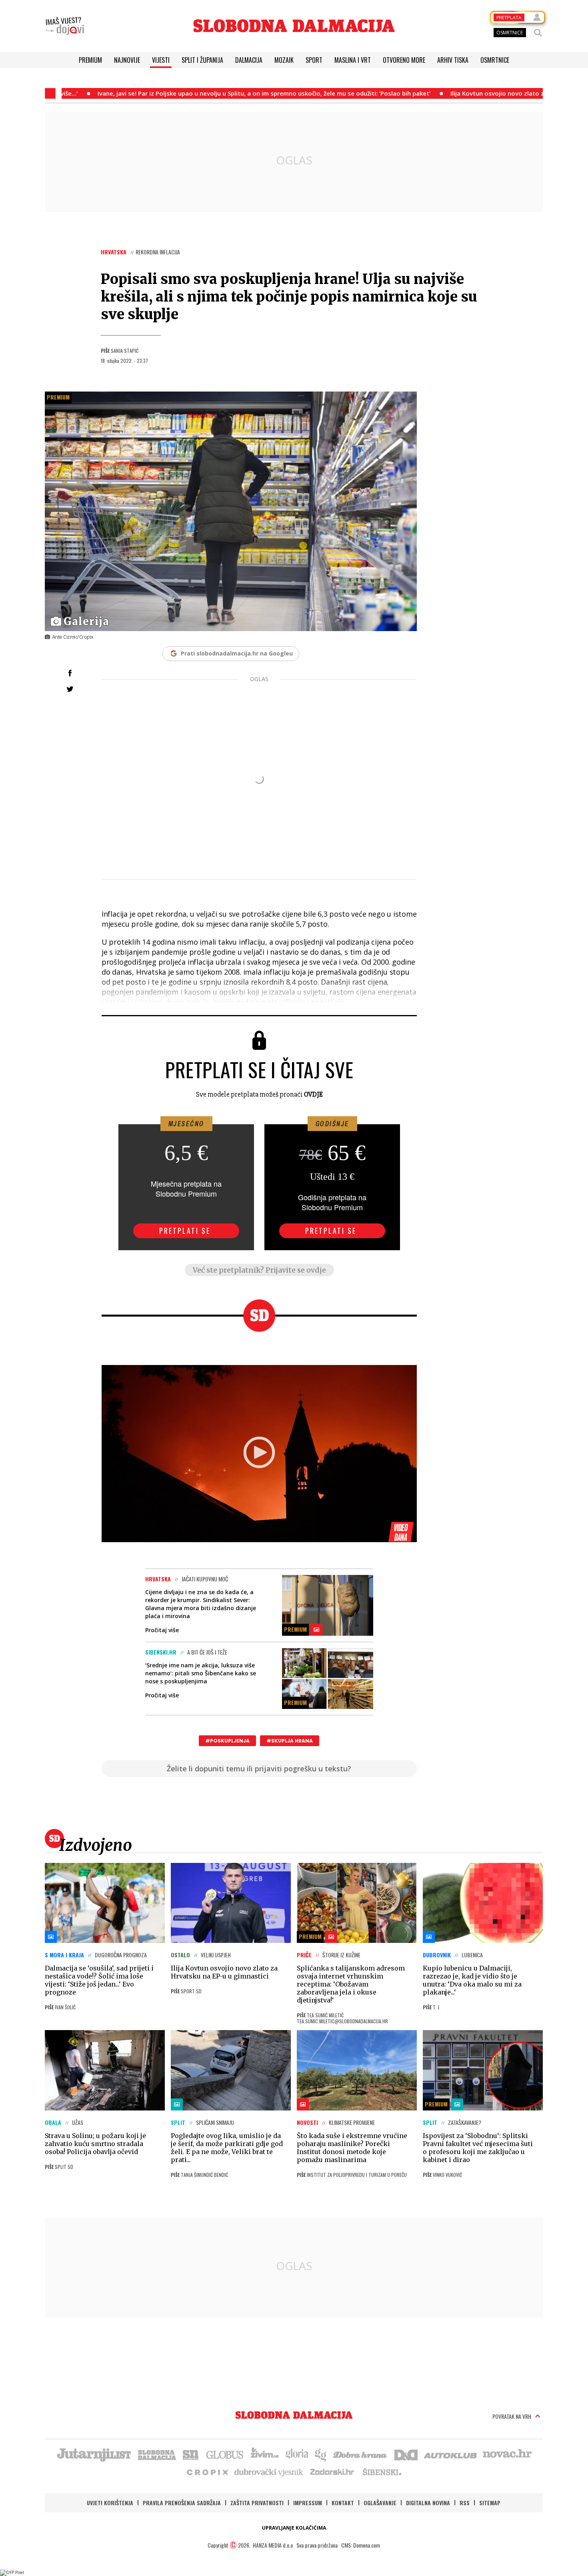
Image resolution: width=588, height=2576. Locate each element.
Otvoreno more (404, 60)
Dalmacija (249, 60)
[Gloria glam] (321, 2454)
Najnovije (127, 60)
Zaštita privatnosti (257, 2503)
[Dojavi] (65, 26)
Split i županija (202, 60)
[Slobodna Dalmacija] (294, 26)
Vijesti (161, 60)
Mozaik (284, 60)
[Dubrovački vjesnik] (269, 2472)
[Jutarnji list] (94, 2454)
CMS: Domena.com (361, 2545)
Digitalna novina (428, 2503)
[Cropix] (207, 2472)
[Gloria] (297, 2454)
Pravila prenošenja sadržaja (182, 2503)
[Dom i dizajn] (406, 2454)
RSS (465, 2503)
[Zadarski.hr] (332, 2472)
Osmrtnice (495, 60)
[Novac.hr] (507, 2454)
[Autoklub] (451, 2454)
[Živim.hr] (265, 2454)
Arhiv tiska (453, 60)
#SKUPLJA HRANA (290, 1741)
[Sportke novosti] (191, 2454)
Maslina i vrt (353, 60)
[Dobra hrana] (361, 2454)
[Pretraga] (538, 33)
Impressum (308, 2503)
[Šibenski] (382, 2472)
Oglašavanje (380, 2503)
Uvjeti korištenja (110, 2503)
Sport (314, 60)
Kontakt (343, 2503)
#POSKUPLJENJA (227, 1741)
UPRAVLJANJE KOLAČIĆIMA (294, 2528)
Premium (90, 60)
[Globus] (225, 2454)
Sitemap (490, 2503)
